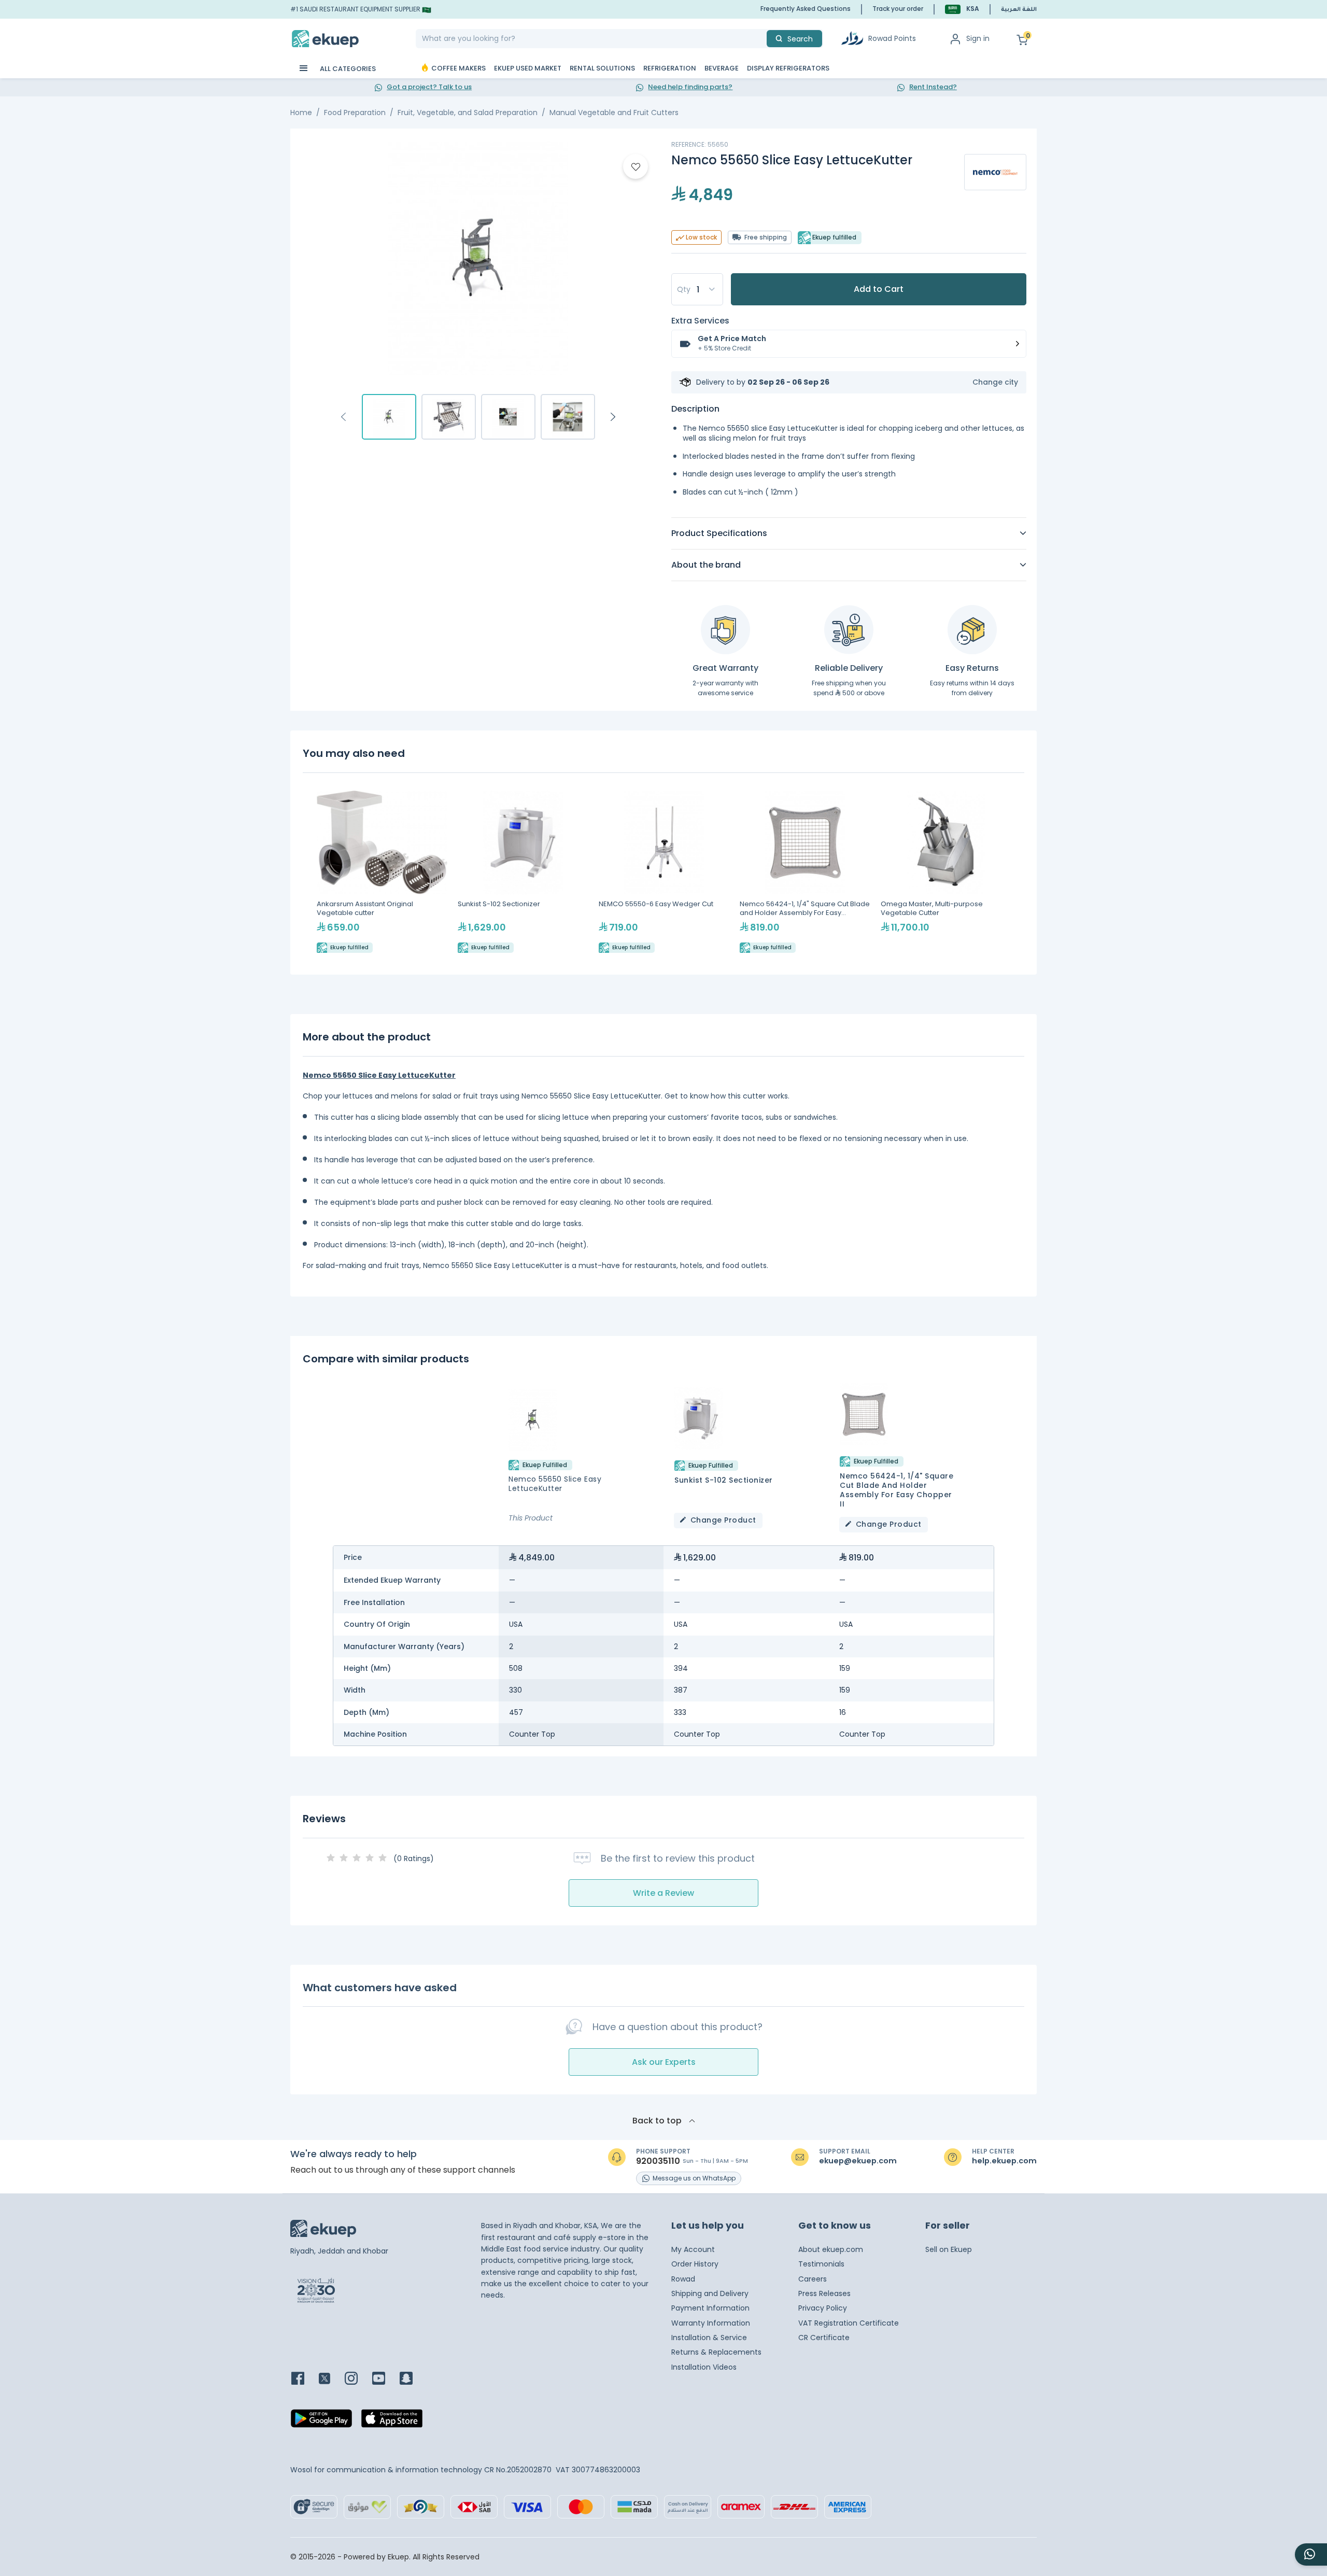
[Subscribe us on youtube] (385, 2379)
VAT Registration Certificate (849, 2323)
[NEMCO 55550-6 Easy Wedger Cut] (664, 872)
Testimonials (821, 2264)
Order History (695, 2264)
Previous (344, 417)
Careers (813, 2279)
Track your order (898, 9)
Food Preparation (355, 112)
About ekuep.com (831, 2249)
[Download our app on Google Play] (321, 2421)
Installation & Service (709, 2338)
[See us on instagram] (357, 2379)
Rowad (683, 2279)
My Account (693, 2249)
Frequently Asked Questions (806, 9)
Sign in (978, 38)
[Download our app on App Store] (392, 2421)
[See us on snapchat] (412, 2379)
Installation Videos (704, 2367)
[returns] (972, 630)
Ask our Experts (664, 2062)
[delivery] (849, 630)
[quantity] (697, 289)
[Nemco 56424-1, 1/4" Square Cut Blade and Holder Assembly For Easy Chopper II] (805, 872)
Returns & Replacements (716, 2352)
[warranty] (725, 630)
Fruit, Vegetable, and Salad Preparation (468, 112)
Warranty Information (711, 2323)
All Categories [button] (347, 69)
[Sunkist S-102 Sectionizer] (523, 872)
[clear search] (763, 39)
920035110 (658, 2161)
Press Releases (824, 2293)
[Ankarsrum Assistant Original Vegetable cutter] (382, 872)
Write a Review (663, 1893)
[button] (962, 9)
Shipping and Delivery (710, 2293)
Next (613, 417)
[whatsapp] (1311, 2554)
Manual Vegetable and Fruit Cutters (614, 112)
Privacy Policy (823, 2308)
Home (301, 112)
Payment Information (710, 2308)
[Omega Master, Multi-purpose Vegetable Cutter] (946, 872)
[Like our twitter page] (331, 2379)
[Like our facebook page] (304, 2379)
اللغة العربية (1019, 10)
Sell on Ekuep (949, 2249)
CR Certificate (824, 2338)
